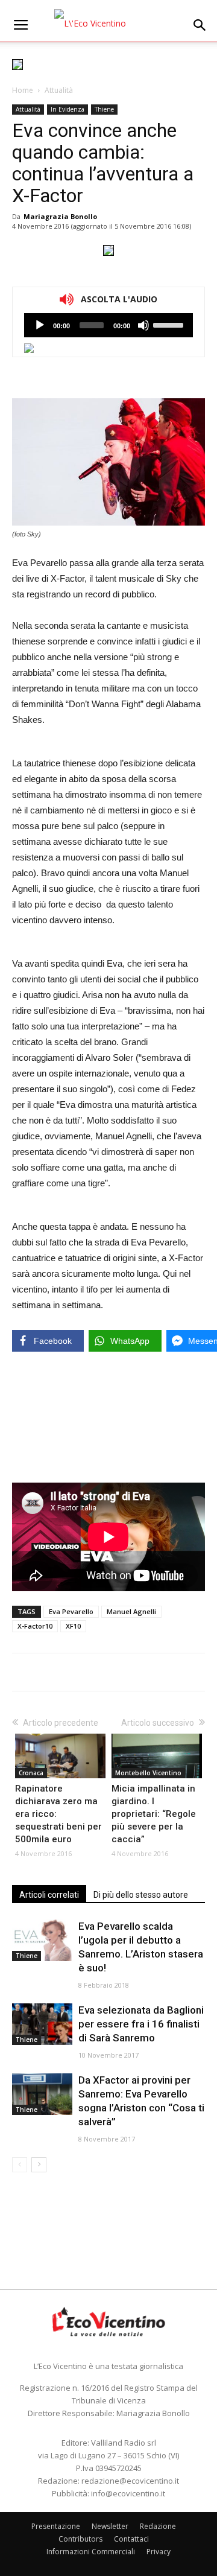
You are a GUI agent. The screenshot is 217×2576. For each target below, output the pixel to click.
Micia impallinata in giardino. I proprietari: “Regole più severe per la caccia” (154, 1814)
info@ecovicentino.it (128, 2493)
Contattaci (131, 2539)
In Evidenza (68, 109)
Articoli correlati (49, 1895)
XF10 (73, 1626)
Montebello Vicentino (148, 1773)
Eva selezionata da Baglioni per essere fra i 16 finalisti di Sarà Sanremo (141, 2024)
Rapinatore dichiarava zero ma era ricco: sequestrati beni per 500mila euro (58, 1814)
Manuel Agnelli (131, 1611)
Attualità (59, 90)
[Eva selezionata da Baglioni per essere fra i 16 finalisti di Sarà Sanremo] (42, 2024)
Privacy (159, 2552)
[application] (108, 325)
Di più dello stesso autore (141, 1895)
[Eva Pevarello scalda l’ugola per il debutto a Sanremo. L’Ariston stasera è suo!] (42, 1940)
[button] (200, 25)
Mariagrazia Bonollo (60, 216)
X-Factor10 (35, 1626)
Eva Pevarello (71, 1611)
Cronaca (31, 1773)
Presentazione (56, 2526)
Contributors (80, 2539)
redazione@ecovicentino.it (130, 2481)
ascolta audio (40, 325)
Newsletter (110, 2526)
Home (23, 90)
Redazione (158, 2526)
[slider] (170, 324)
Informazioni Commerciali (91, 2552)
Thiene (104, 109)
